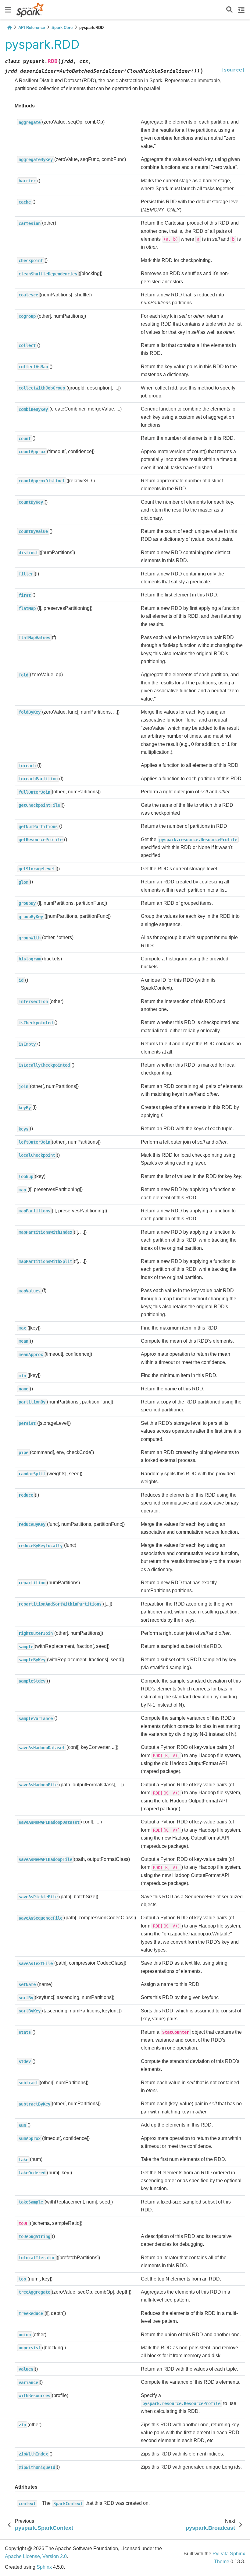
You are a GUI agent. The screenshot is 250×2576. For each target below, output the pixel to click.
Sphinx (44, 2567)
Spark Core (62, 28)
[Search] (229, 10)
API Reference (32, 28)
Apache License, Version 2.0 (36, 2556)
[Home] (9, 28)
